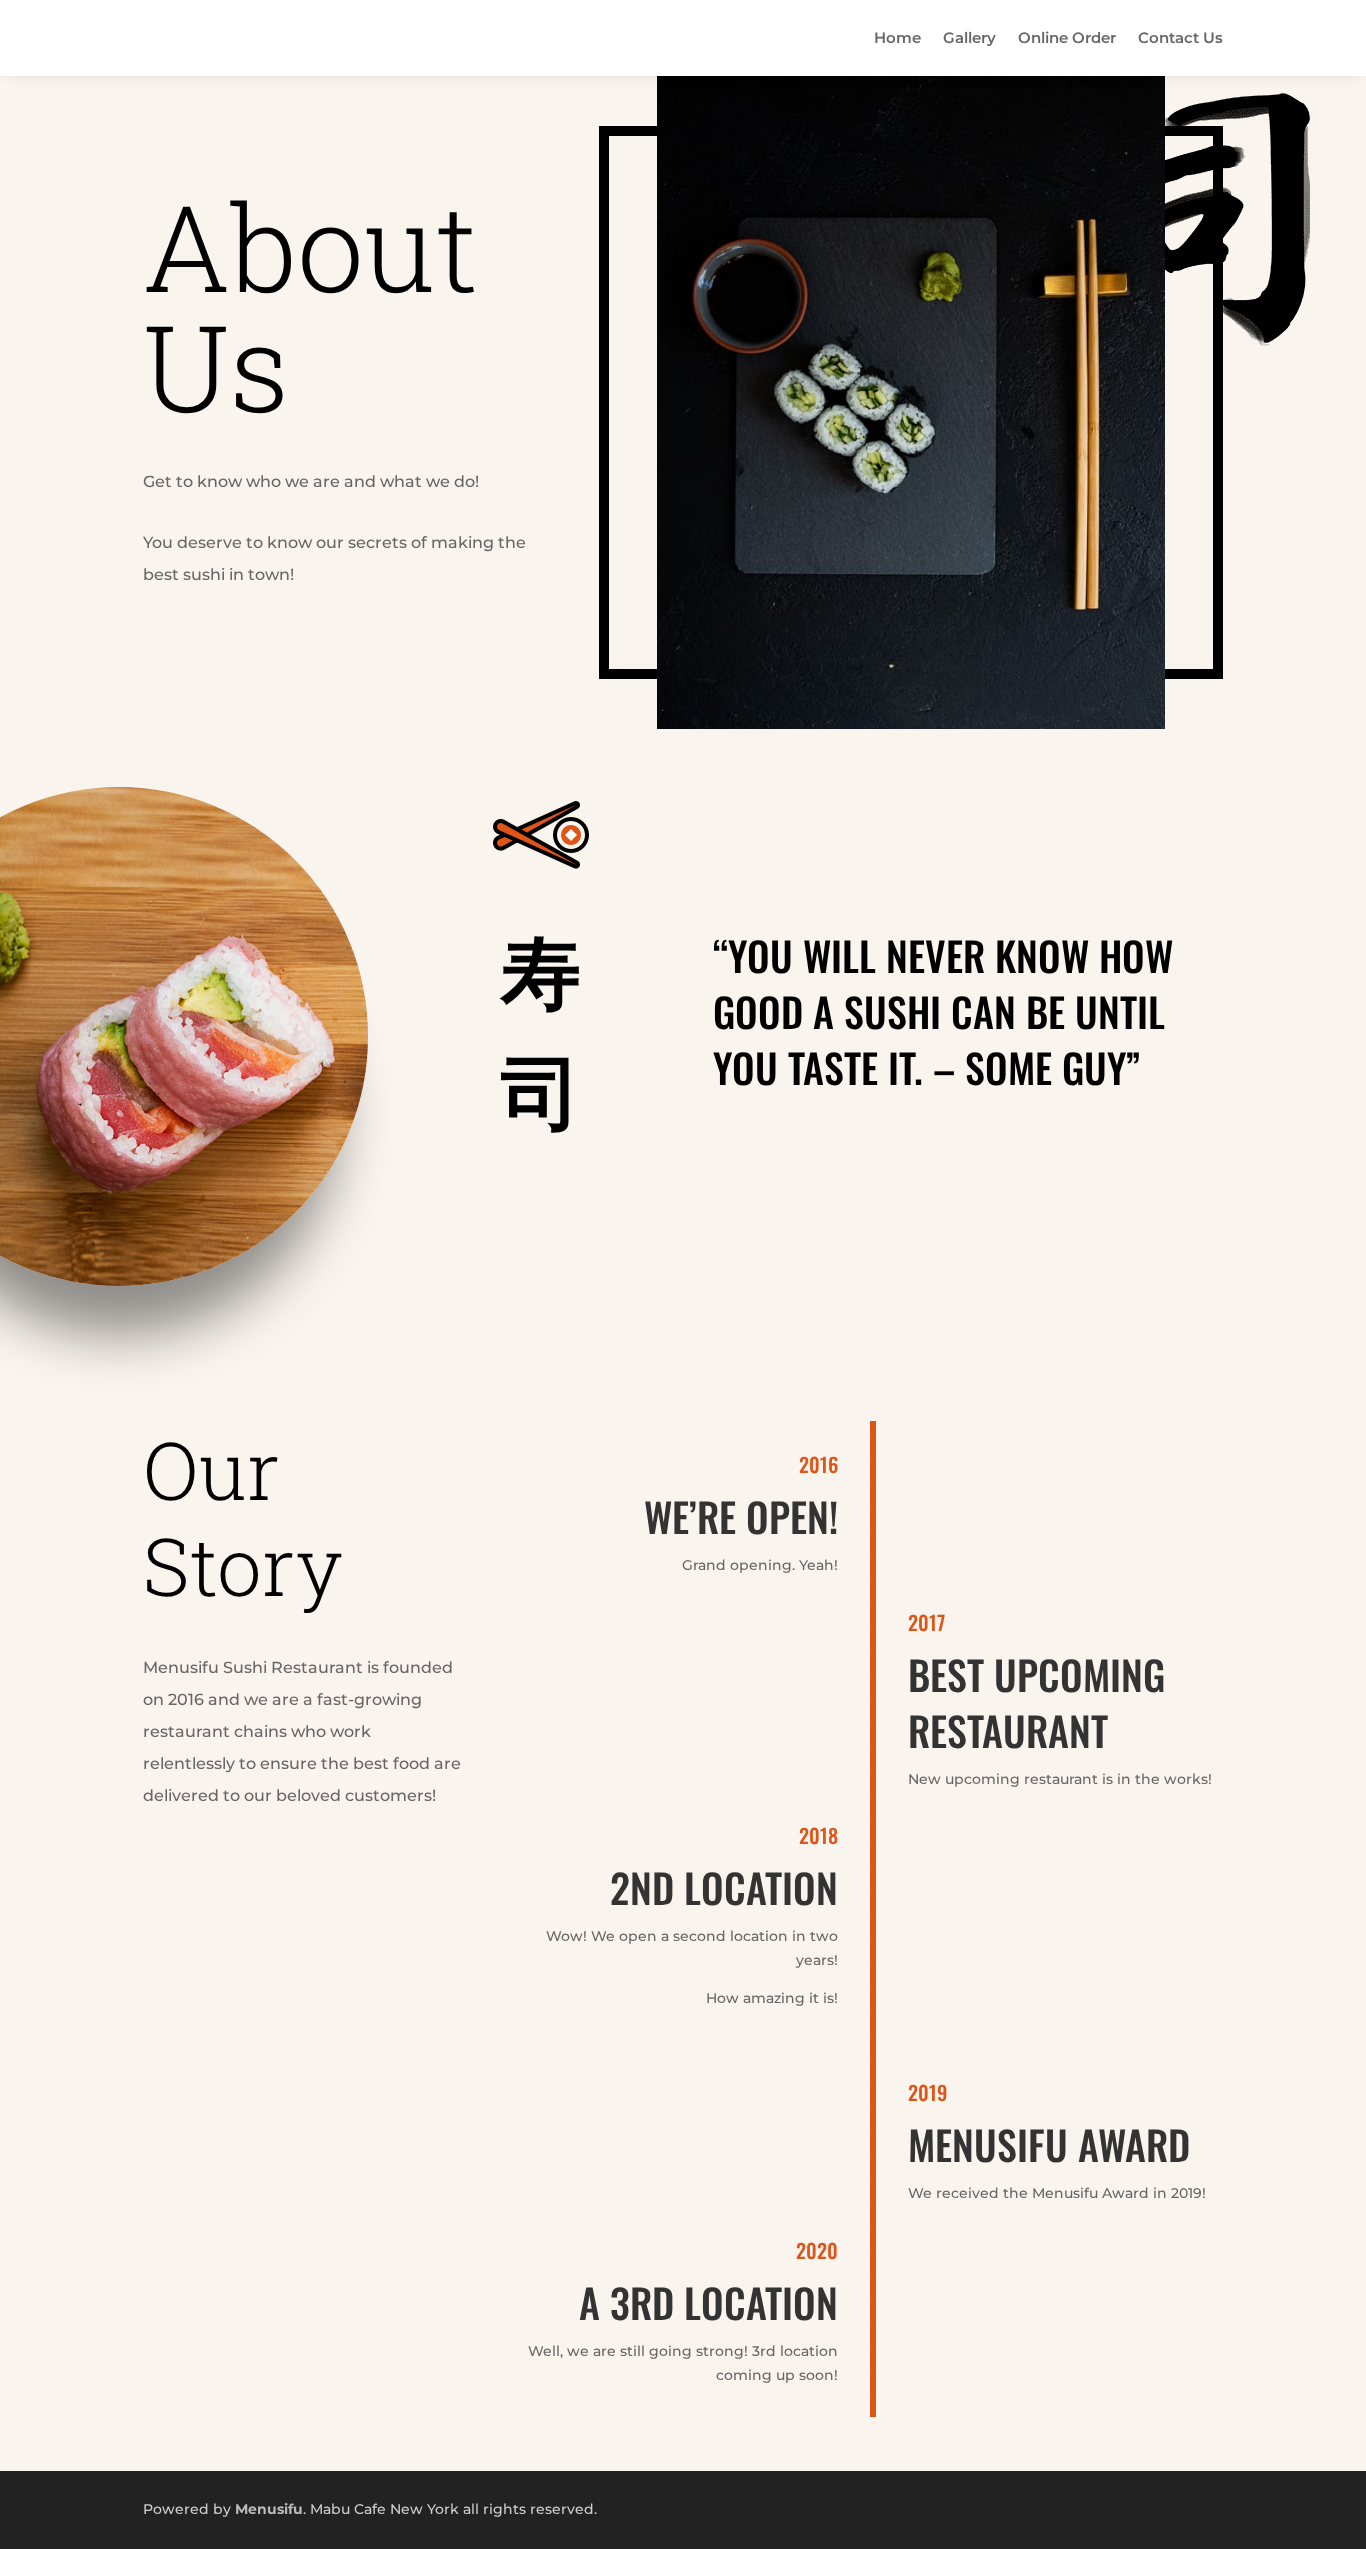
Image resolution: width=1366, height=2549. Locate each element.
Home (897, 37)
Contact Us (1180, 37)
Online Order (1067, 37)
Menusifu (269, 2509)
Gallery (969, 37)
